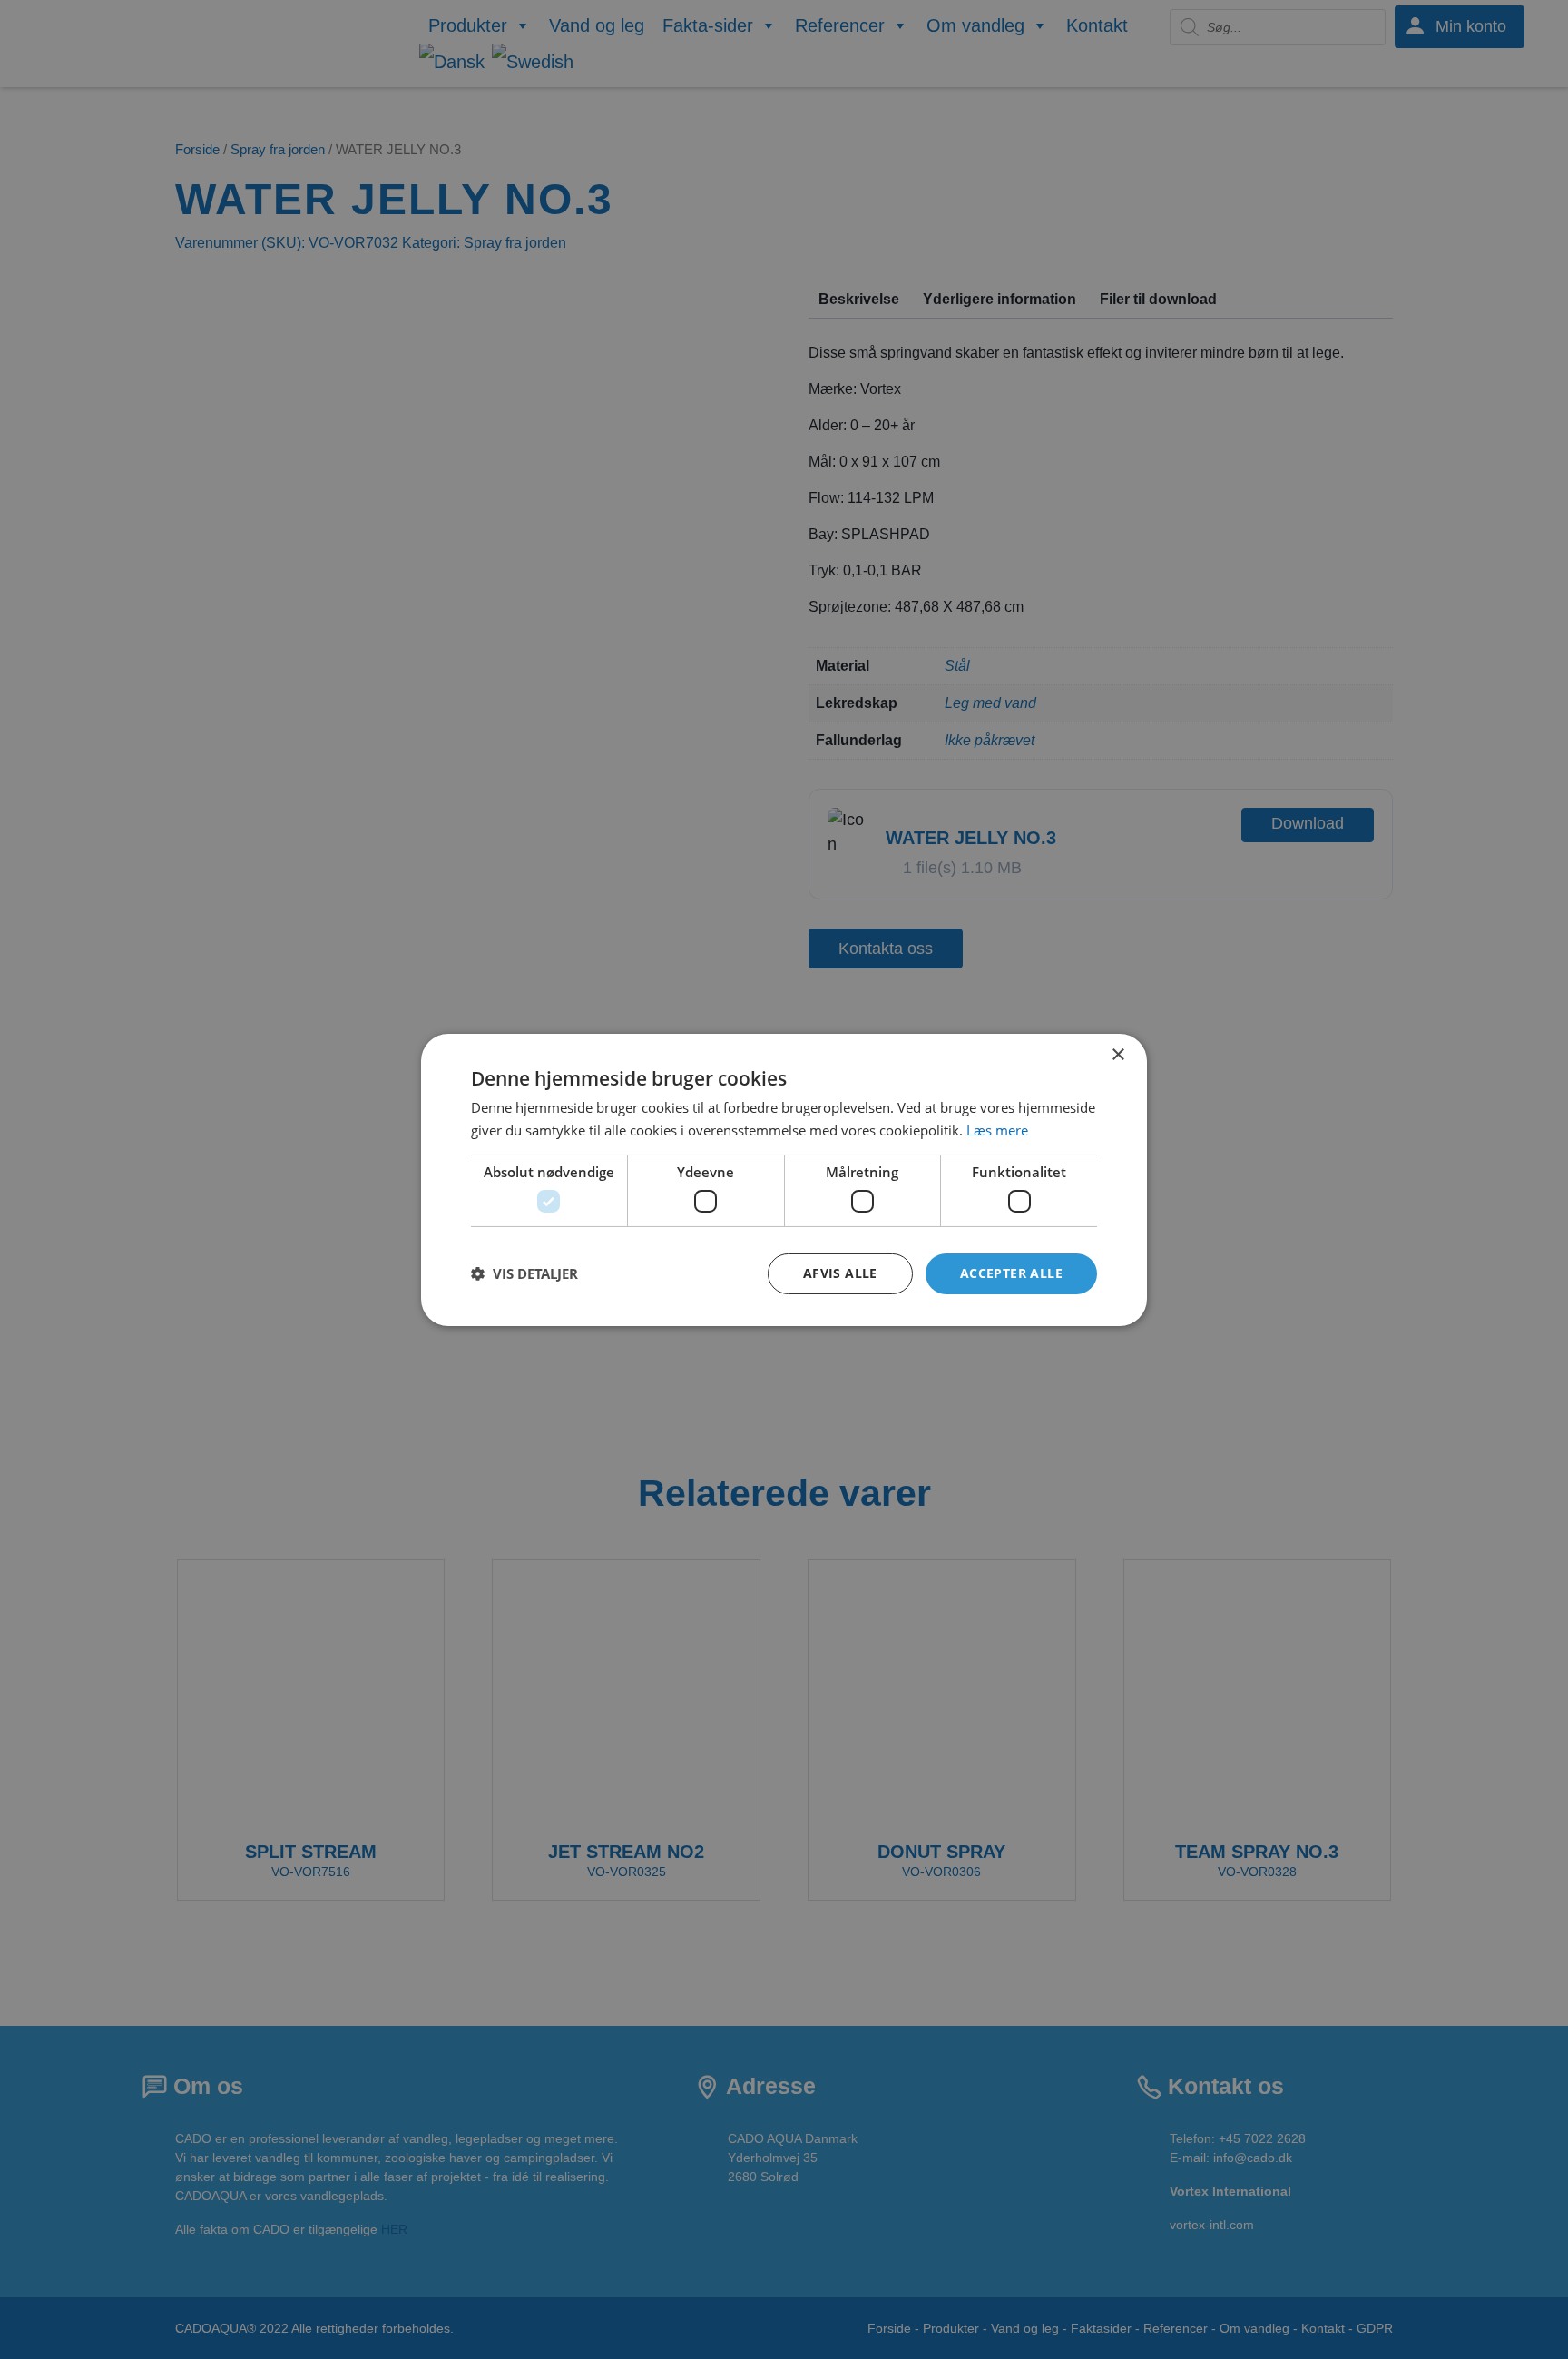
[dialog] (784, 1179)
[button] (524, 1273)
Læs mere (997, 1130)
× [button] (1117, 1054)
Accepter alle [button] (1011, 1273)
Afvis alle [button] (840, 1273)
